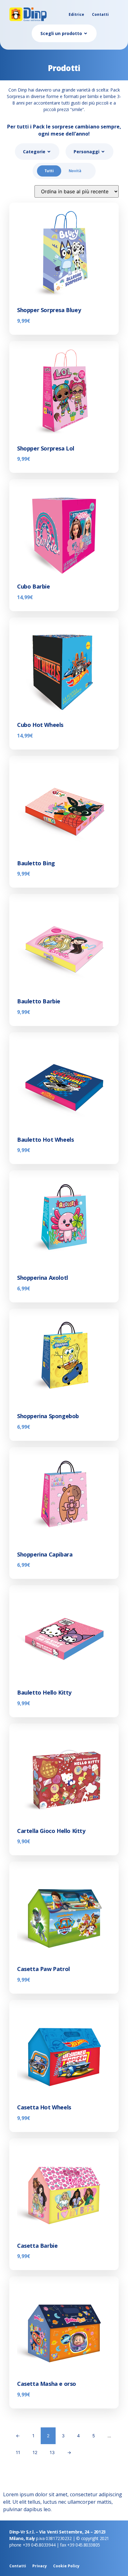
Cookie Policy (66, 2566)
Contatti (100, 14)
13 (52, 2452)
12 (35, 2452)
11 (18, 2452)
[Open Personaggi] (103, 152)
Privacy (40, 2566)
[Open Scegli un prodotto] (86, 33)
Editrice (76, 14)
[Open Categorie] (49, 152)
